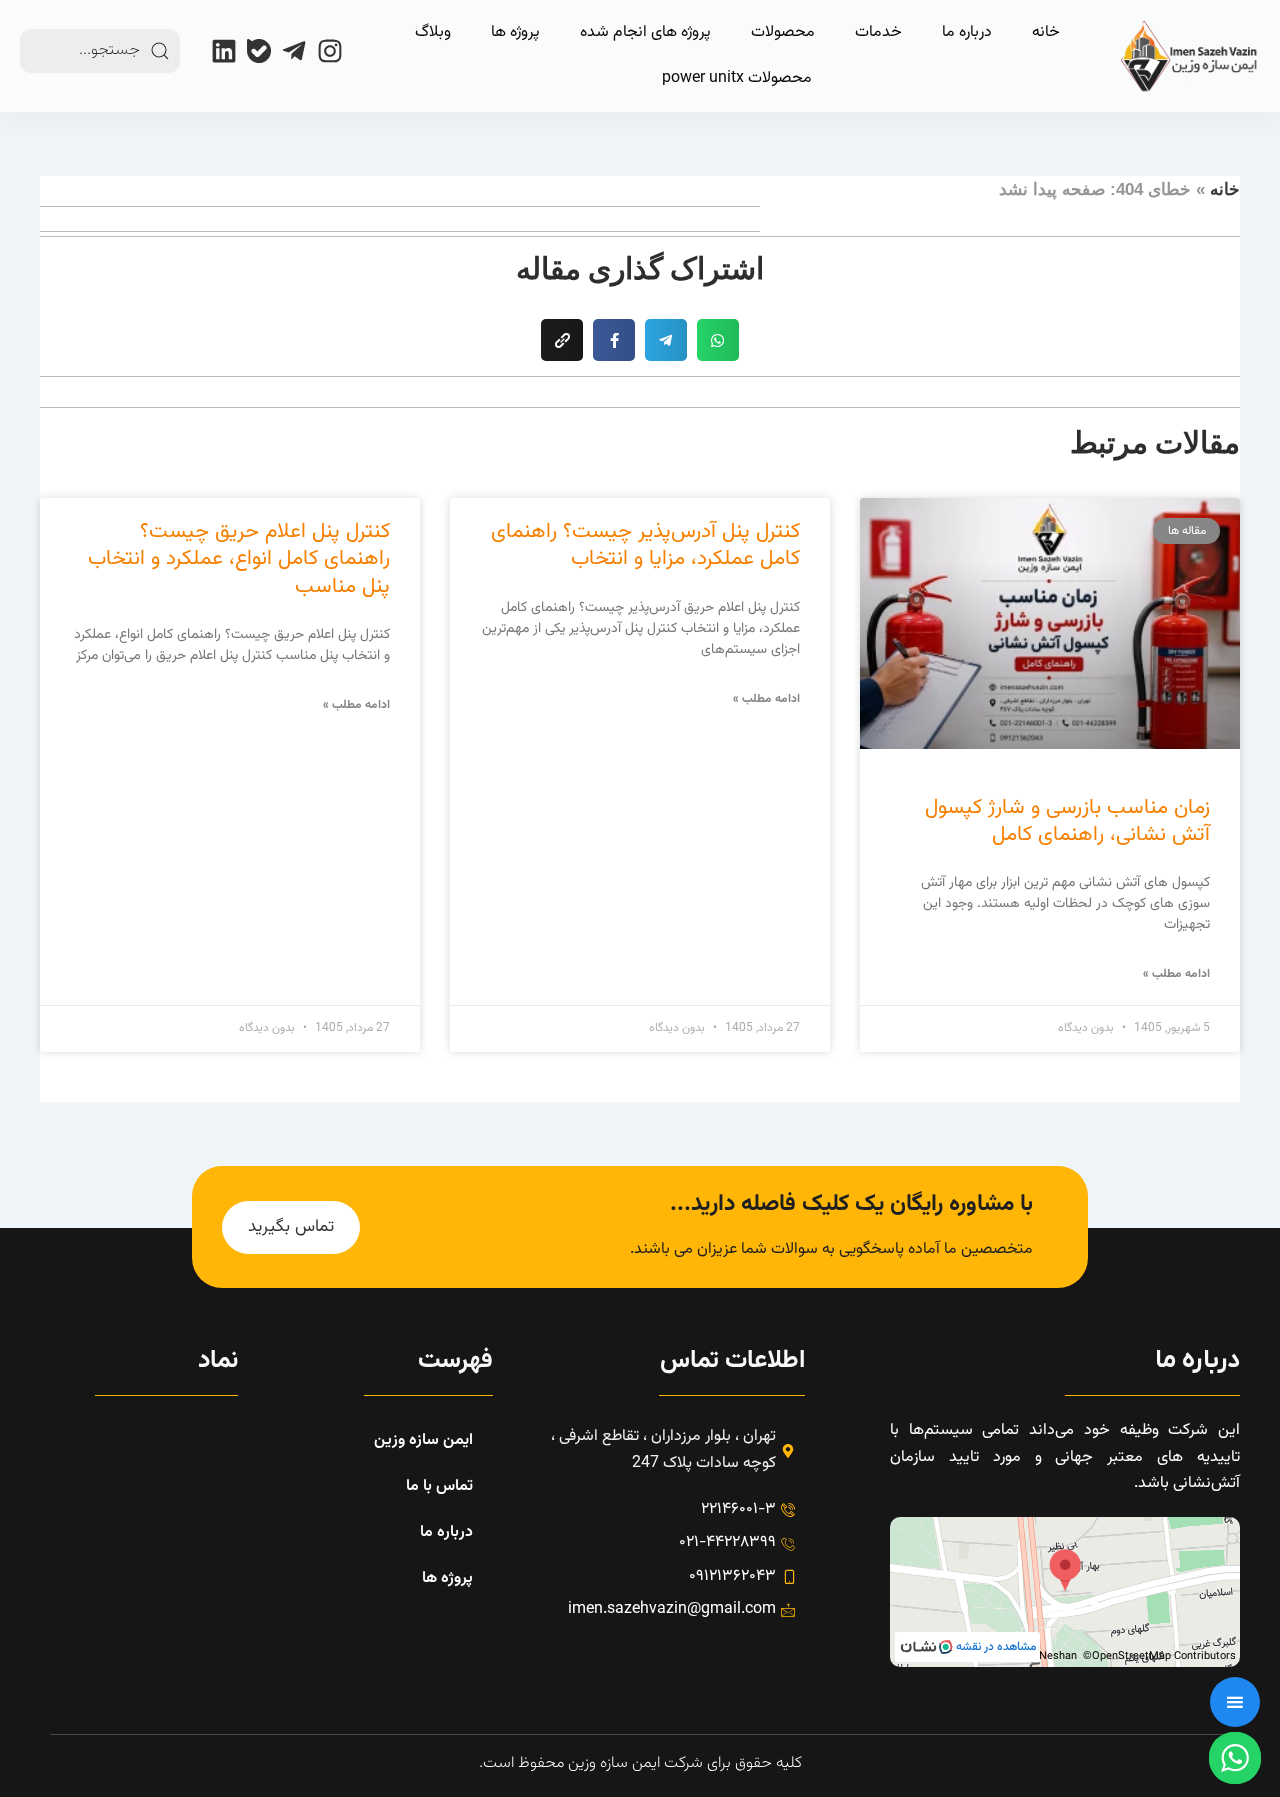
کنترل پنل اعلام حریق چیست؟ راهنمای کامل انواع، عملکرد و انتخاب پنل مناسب (239, 559)
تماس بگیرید (291, 1227)
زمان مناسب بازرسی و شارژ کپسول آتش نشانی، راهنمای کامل (1067, 821)
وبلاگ (433, 32)
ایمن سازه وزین (423, 1440)
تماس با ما (439, 1486)
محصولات (783, 32)
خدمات (878, 32)
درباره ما (967, 32)
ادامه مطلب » (1176, 974)
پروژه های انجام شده (645, 32)
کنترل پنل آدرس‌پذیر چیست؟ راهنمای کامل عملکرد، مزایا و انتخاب (645, 545)
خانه (1046, 32)
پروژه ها (515, 32)
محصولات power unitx (737, 78)
